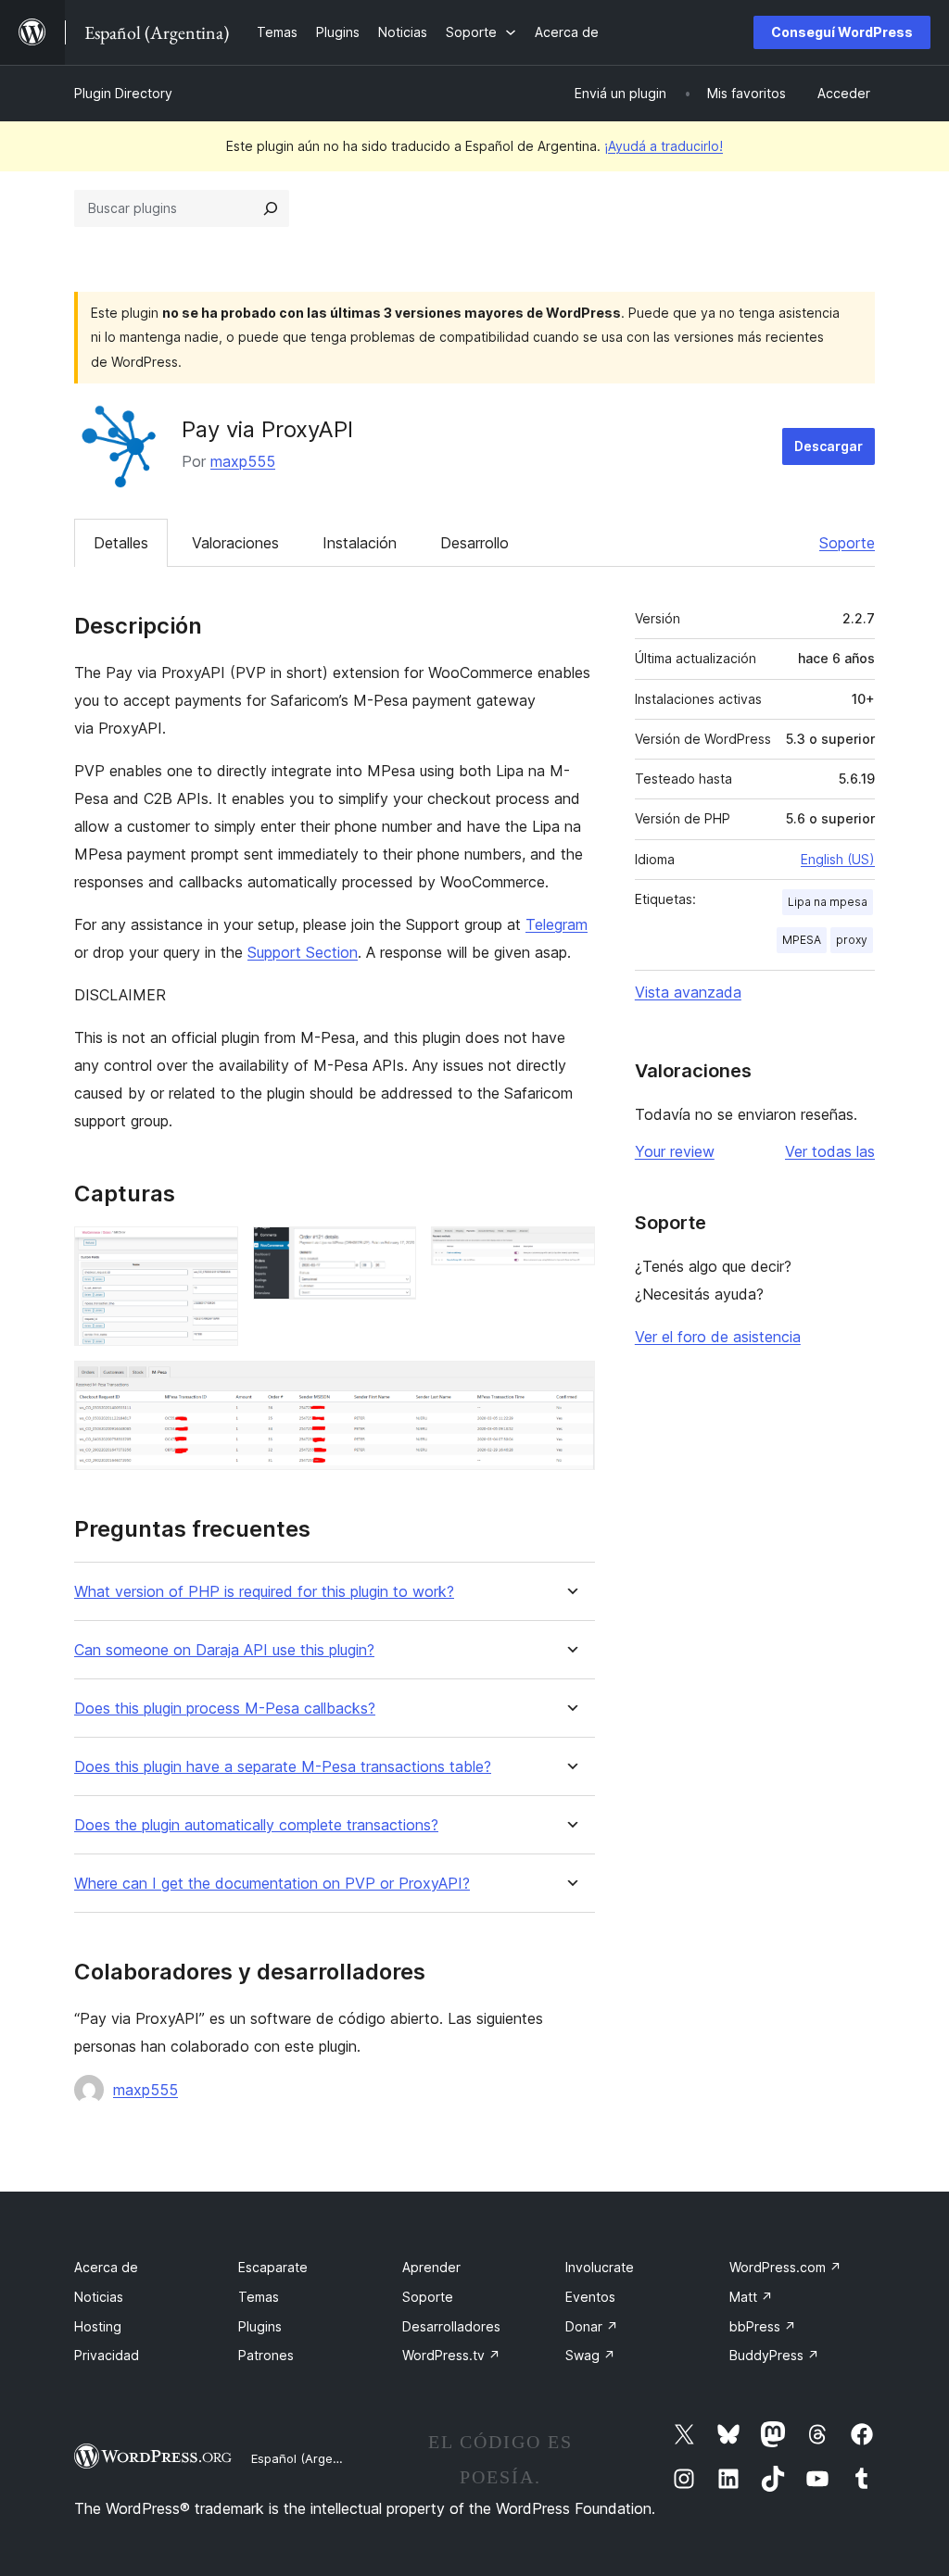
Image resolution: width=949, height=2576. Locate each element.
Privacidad (107, 2355)
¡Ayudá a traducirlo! (664, 146)
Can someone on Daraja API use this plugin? (224, 1650)
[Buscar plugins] (271, 208)
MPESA (802, 940)
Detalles (121, 543)
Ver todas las (830, 1151)
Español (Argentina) (309, 2458)
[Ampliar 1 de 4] (213, 1251)
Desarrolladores (451, 2326)
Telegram (557, 924)
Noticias (99, 2297)
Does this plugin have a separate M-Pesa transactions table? (283, 1767)
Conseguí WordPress (842, 32)
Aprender (431, 2267)
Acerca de (106, 2267)
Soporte (847, 543)
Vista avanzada (688, 992)
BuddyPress (774, 2355)
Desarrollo (474, 543)
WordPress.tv (451, 2355)
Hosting (98, 2326)
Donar (592, 2326)
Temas (259, 2297)
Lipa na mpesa (828, 902)
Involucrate (600, 2267)
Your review (675, 1151)
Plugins (260, 2326)
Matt (751, 2297)
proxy (852, 940)
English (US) (838, 859)
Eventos (590, 2297)
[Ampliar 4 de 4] (570, 1386)
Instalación (360, 543)
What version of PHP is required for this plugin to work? (264, 1592)
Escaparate (273, 2267)
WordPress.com (785, 2267)
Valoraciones (235, 543)
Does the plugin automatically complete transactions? (256, 1825)
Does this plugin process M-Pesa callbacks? (225, 1709)
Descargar (829, 446)
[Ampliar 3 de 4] (570, 1251)
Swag (590, 2355)
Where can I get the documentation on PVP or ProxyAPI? (272, 1884)
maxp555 (243, 461)
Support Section (303, 952)
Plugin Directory (123, 93)
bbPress (763, 2326)
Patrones (266, 2355)
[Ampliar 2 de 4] (391, 1251)
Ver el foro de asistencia (718, 1337)
